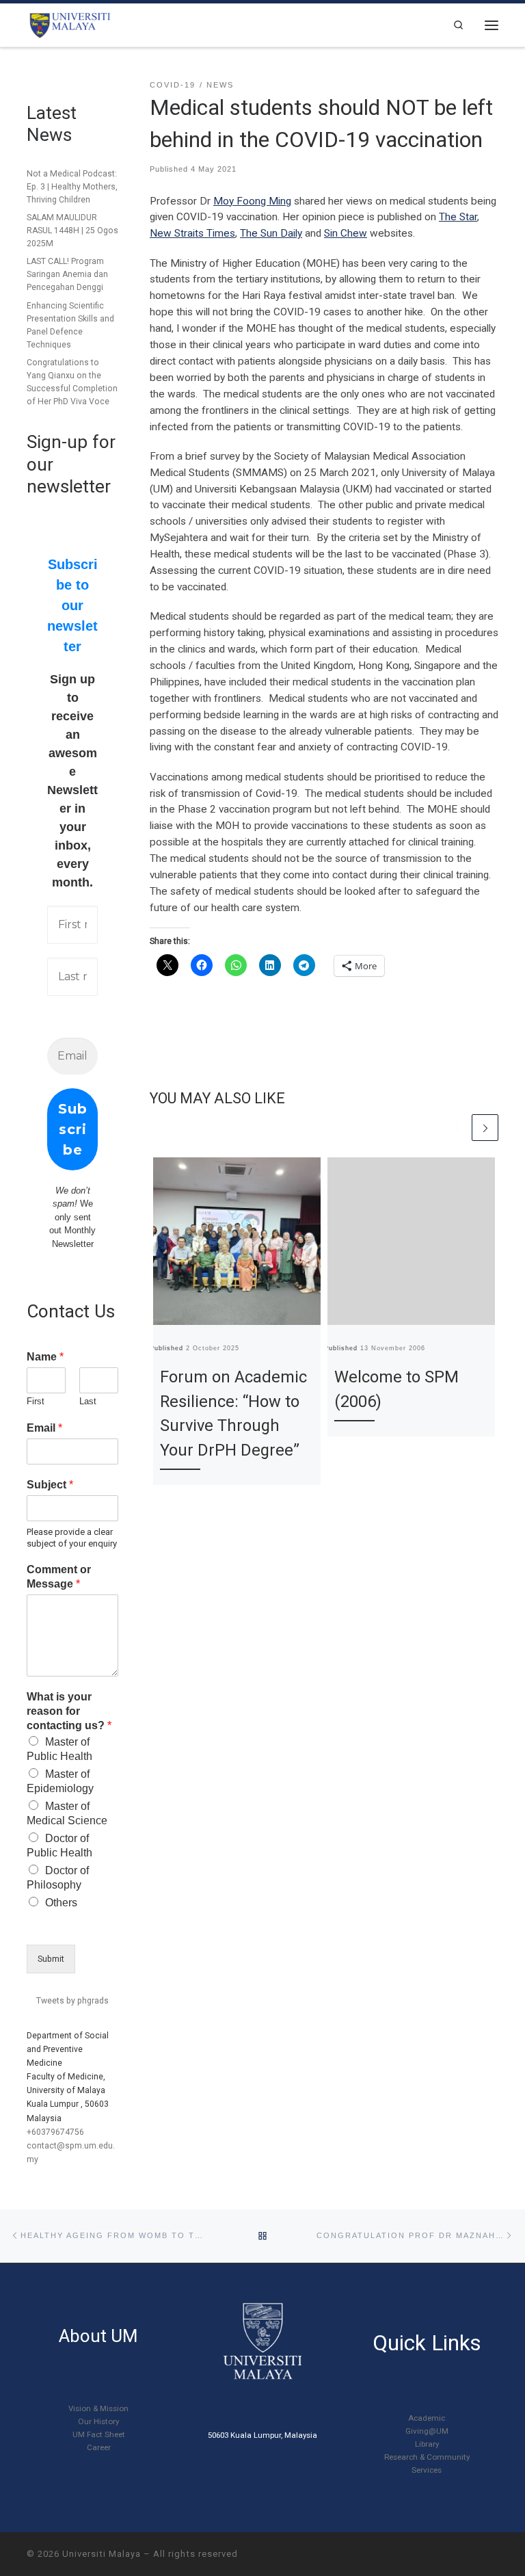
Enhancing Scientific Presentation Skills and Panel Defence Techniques (70, 325)
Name (45, 1357)
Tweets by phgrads (72, 2001)
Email (44, 1428)
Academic (427, 2418)
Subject (50, 1485)
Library (427, 2444)
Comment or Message (59, 1577)
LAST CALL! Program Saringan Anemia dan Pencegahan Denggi (67, 274)
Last (88, 1401)
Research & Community (427, 2457)
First (36, 1401)
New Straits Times (192, 233)
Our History (98, 2421)
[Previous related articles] (457, 1128)
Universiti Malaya (102, 2554)
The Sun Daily (271, 233)
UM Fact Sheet (99, 2434)
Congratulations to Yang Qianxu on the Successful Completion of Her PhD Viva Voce (72, 382)
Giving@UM (427, 2431)
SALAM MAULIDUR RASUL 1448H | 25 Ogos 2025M (72, 231)
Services (427, 2470)
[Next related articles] (485, 1128)
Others (61, 1903)
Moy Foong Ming (252, 201)
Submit (51, 1959)
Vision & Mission (98, 2408)
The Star (458, 217)
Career (99, 2447)
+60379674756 (55, 2132)
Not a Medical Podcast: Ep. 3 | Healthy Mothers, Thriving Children (72, 187)
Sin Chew (346, 233)
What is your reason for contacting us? (69, 1711)
